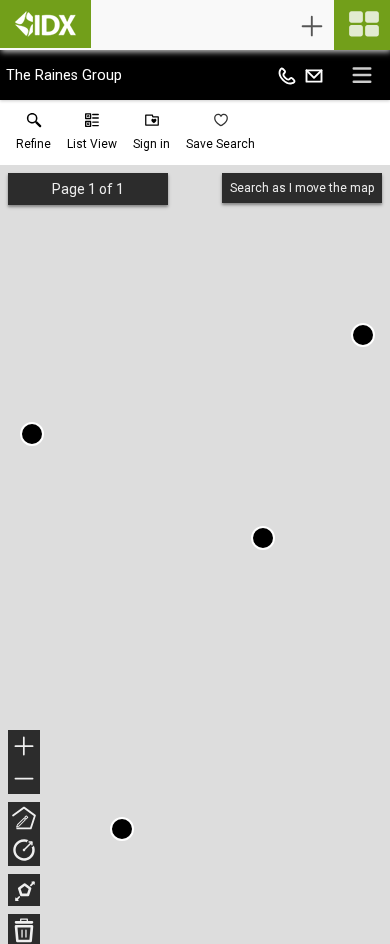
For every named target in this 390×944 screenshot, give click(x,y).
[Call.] (287, 75)
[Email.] (314, 75)
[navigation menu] (362, 25)
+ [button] (24, 748)
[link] (33, 136)
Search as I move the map (302, 188)
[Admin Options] (312, 26)
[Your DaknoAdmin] (45, 24)
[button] (92, 136)
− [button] (25, 780)
